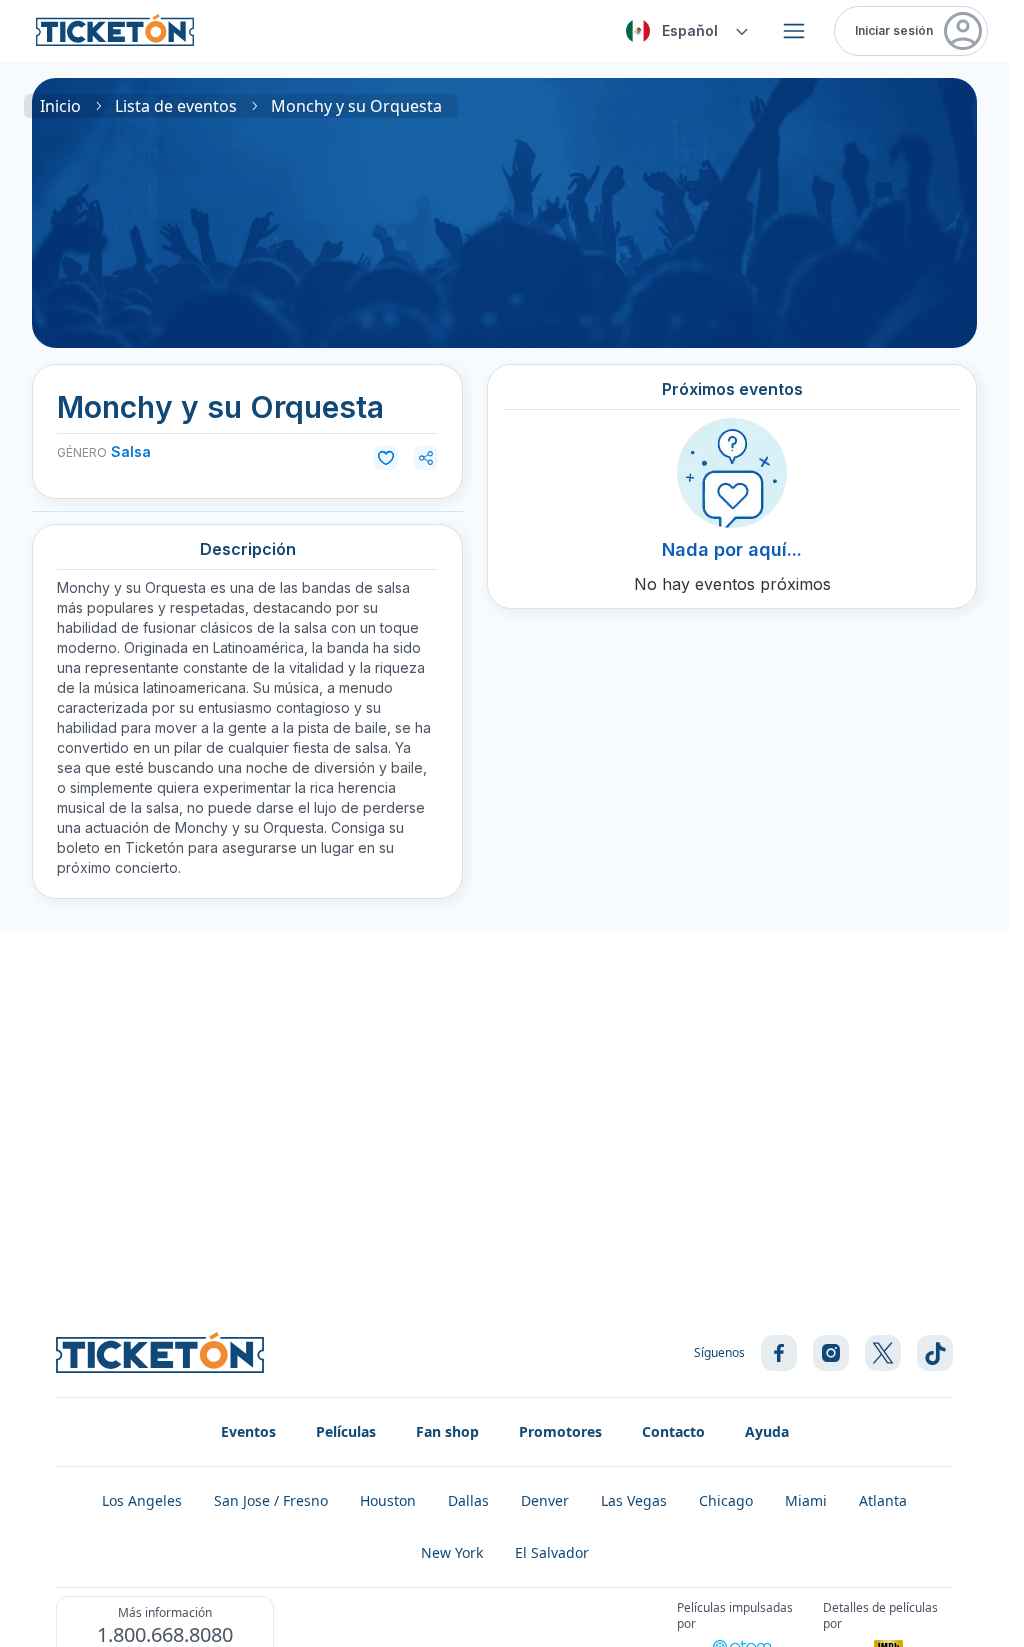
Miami (806, 1500)
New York (452, 1552)
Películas (346, 1431)
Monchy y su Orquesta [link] (356, 106)
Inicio (60, 106)
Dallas (468, 1500)
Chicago (726, 1500)
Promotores (560, 1431)
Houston (388, 1500)
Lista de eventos (176, 106)
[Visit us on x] (883, 1353)
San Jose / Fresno (271, 1500)
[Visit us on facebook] (779, 1353)
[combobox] (684, 31)
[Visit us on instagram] (831, 1353)
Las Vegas (634, 1500)
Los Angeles (142, 1500)
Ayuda (767, 1431)
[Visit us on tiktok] (935, 1353)
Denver (545, 1500)
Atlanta (883, 1500)
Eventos (248, 1431)
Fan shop (447, 1431)
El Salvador (552, 1552)
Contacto (673, 1431)
